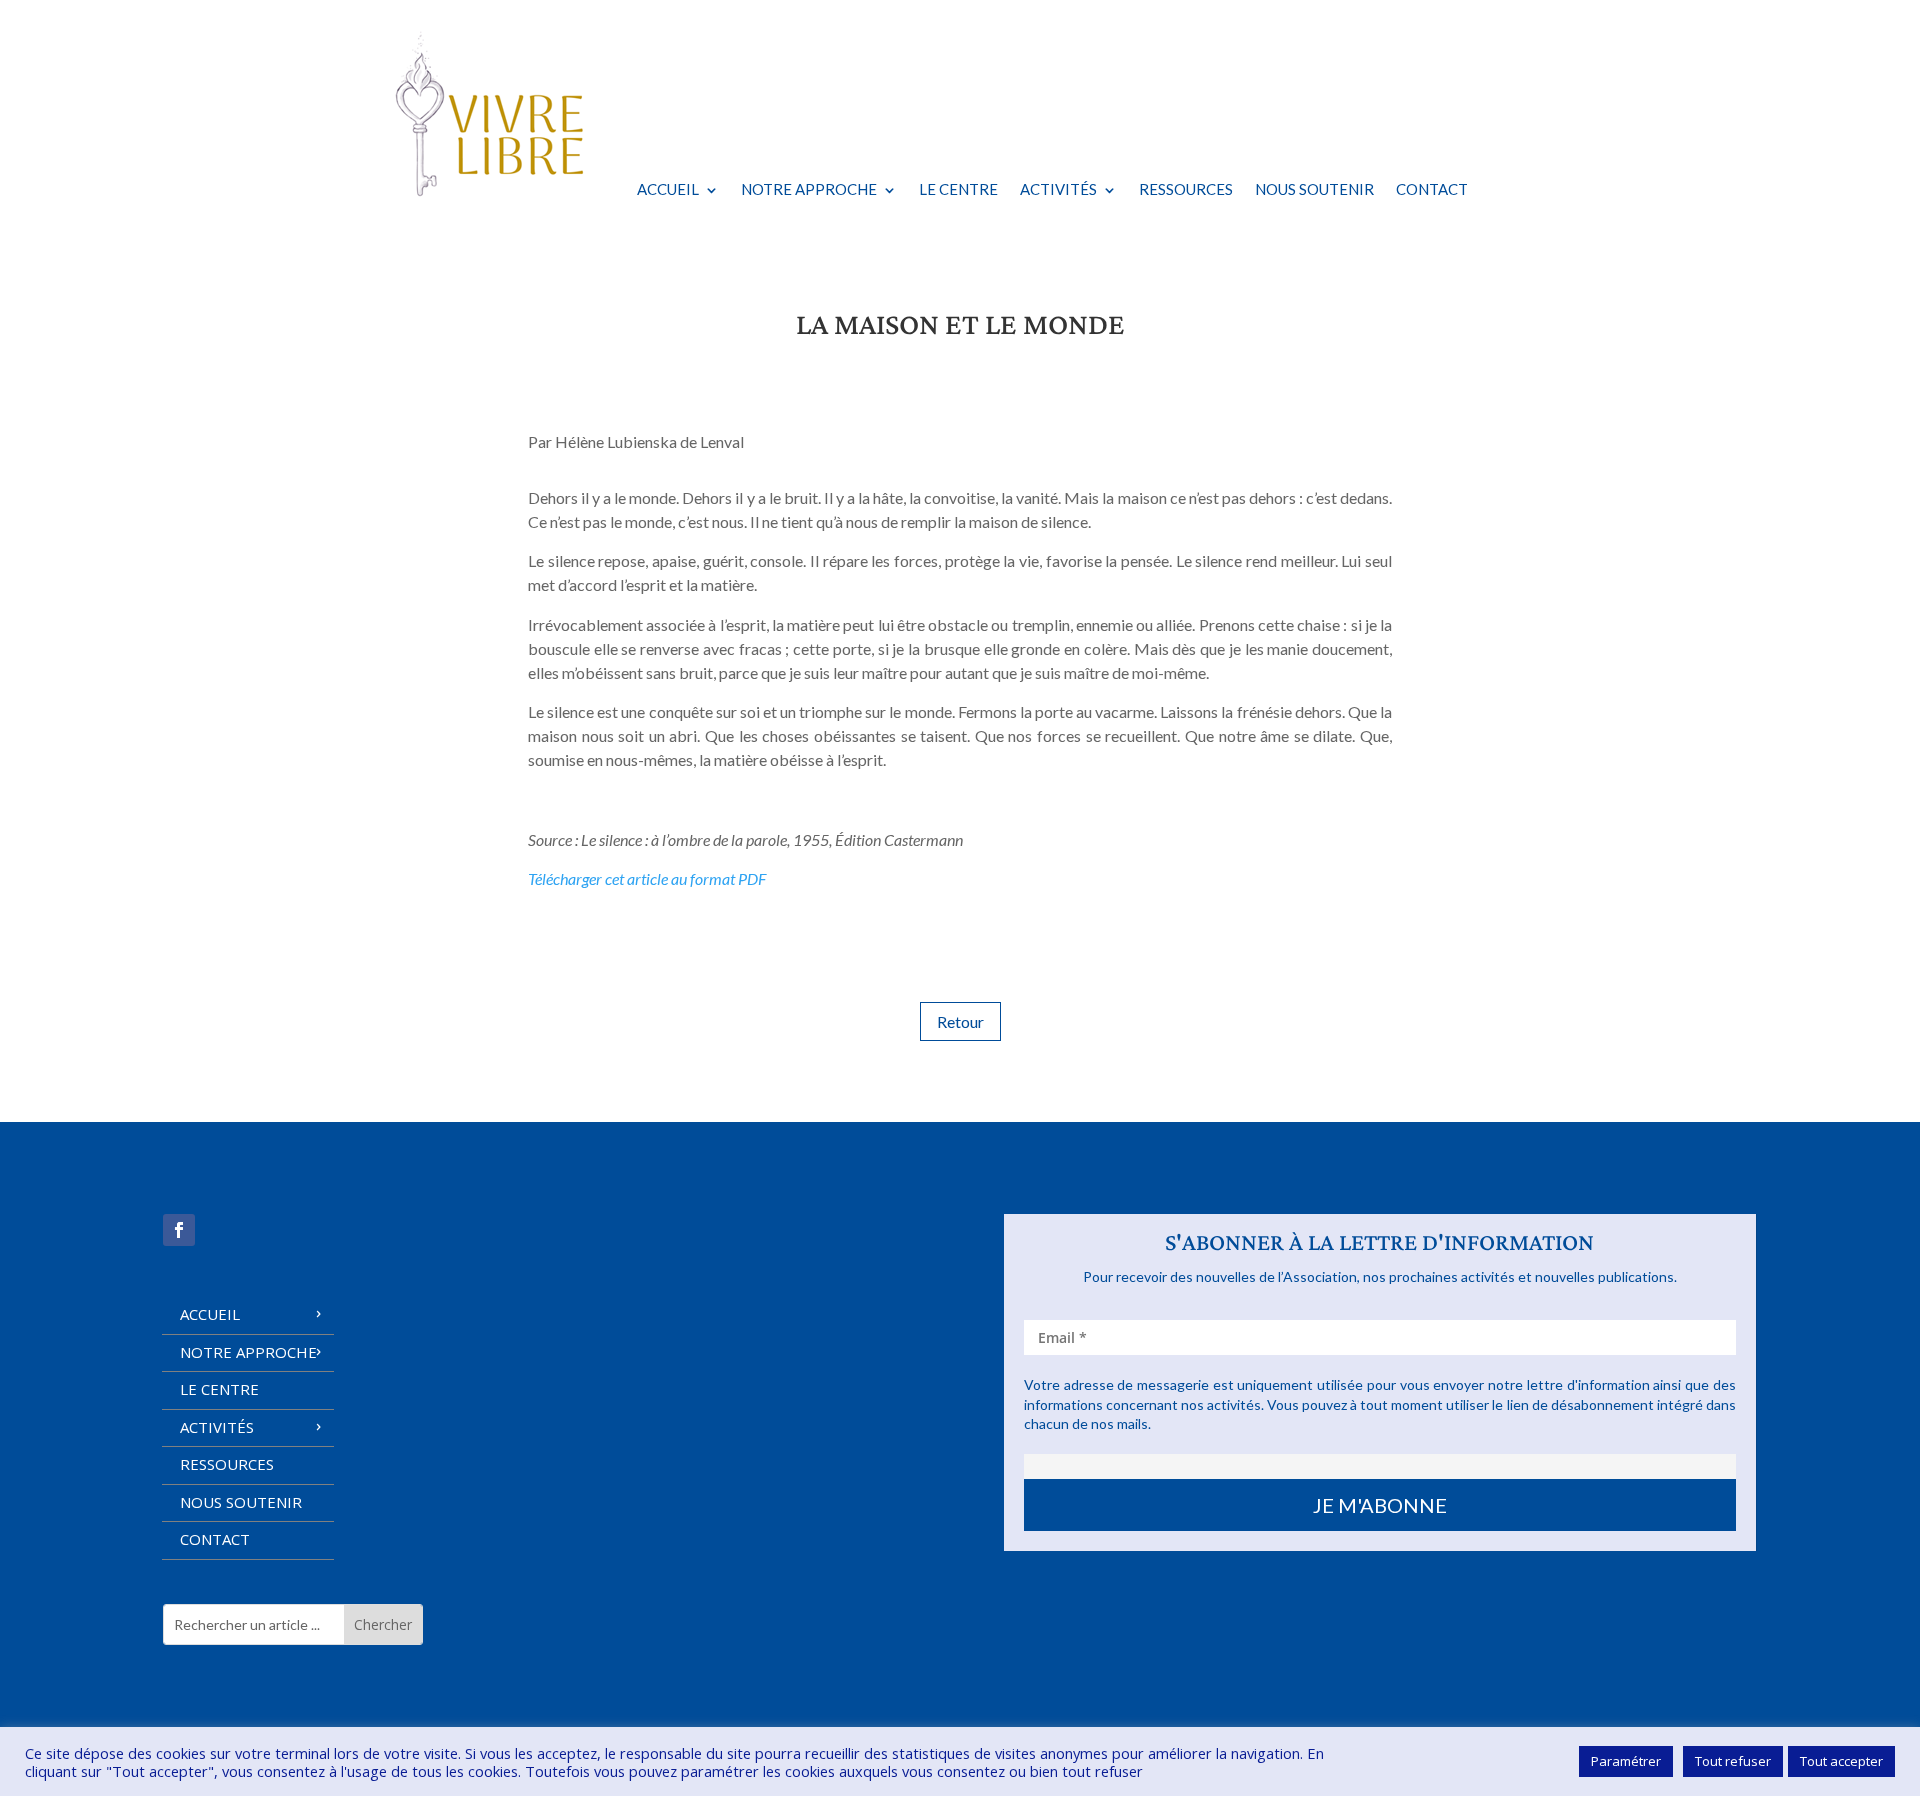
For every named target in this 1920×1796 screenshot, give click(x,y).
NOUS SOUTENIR (1314, 189)
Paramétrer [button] (1626, 1761)
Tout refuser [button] (1733, 1761)
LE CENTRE (958, 189)
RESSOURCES (1186, 189)
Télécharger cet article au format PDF (647, 878)
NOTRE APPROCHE (809, 189)
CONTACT (1432, 189)
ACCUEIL (668, 189)
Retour (960, 1021)
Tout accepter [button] (1841, 1761)
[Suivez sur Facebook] (179, 1230)
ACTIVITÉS (1058, 189)
